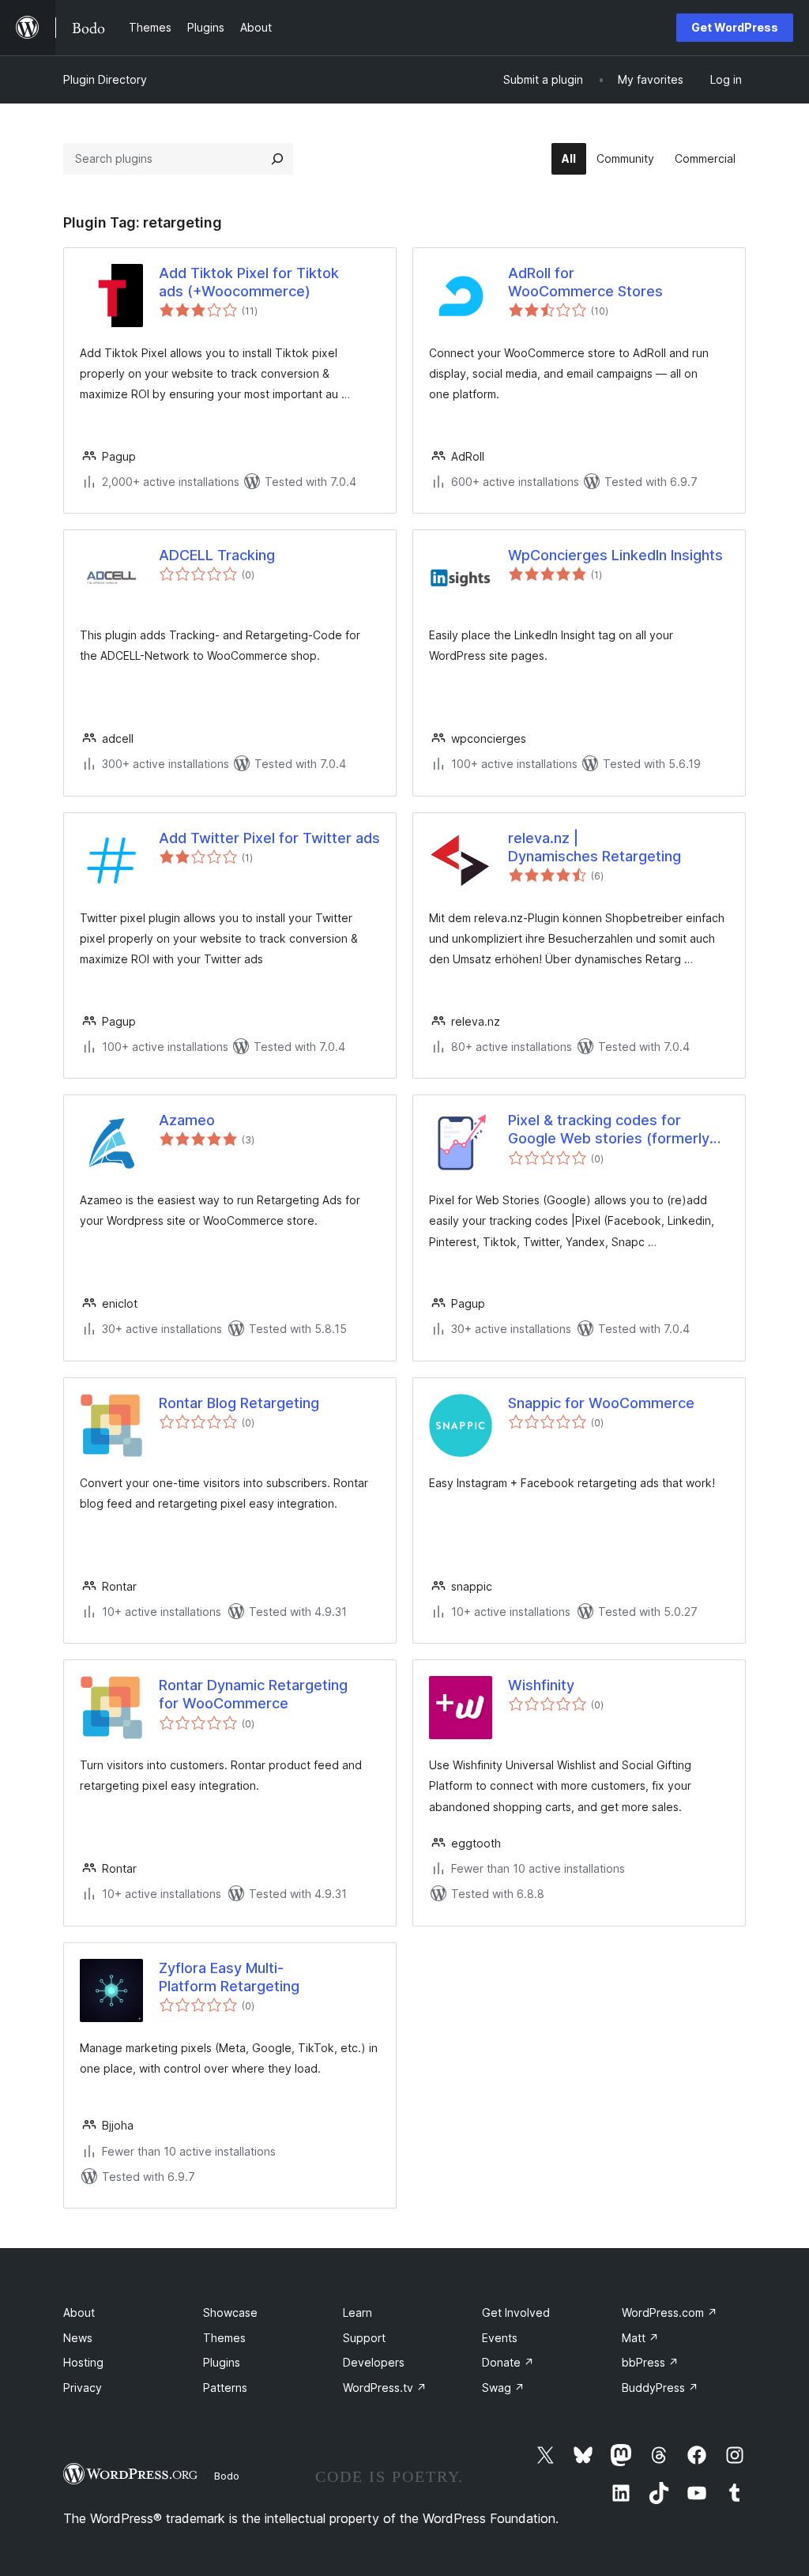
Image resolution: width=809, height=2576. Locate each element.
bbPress (650, 2362)
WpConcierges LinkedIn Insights (615, 555)
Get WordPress (735, 27)
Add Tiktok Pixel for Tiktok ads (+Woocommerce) (249, 282)
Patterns (225, 2388)
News (78, 2338)
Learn (357, 2312)
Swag (503, 2388)
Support (364, 2338)
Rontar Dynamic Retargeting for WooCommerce (253, 1694)
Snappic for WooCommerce (601, 1403)
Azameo (187, 1120)
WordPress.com (670, 2312)
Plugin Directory (105, 79)
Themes (224, 2338)
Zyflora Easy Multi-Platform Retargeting (229, 1977)
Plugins (222, 2362)
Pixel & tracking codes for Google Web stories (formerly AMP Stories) (609, 1130)
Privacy (83, 2388)
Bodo (227, 2476)
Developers (374, 2362)
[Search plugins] (277, 159)
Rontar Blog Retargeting (239, 1403)
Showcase (230, 2312)
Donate (508, 2362)
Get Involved (516, 2312)
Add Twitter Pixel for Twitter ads (269, 838)
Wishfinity (541, 1685)
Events (500, 2338)
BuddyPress (660, 2388)
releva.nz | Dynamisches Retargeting (595, 847)
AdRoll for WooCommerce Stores (585, 282)
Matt (640, 2338)
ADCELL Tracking (217, 555)
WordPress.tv (385, 2388)
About (79, 2312)
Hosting (83, 2362)
